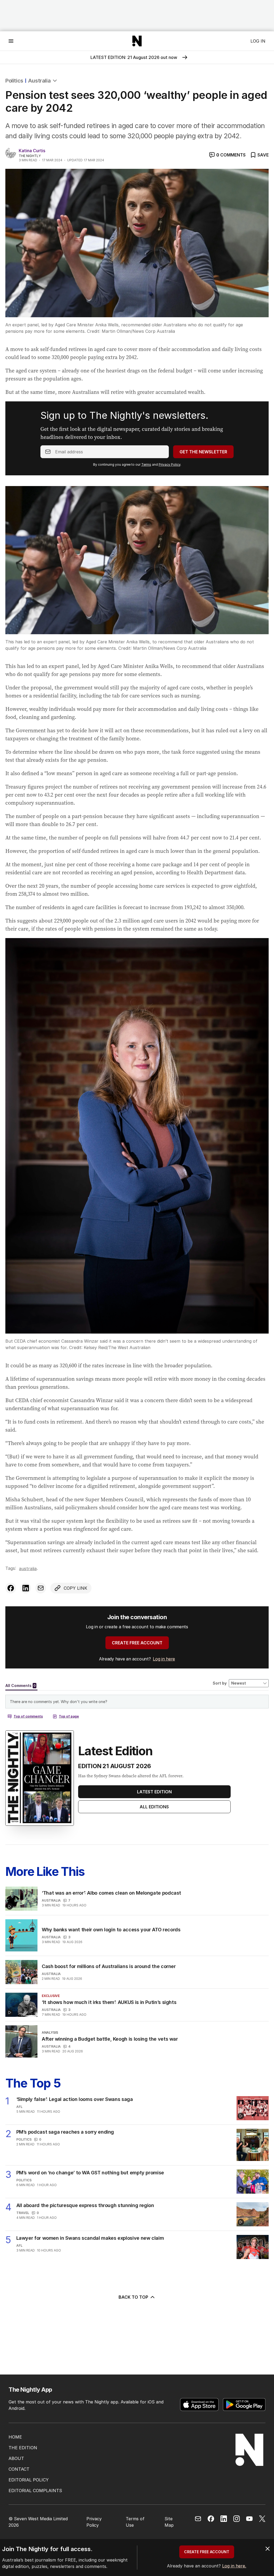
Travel (23, 2213)
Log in (258, 41)
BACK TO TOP (133, 2297)
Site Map (169, 2522)
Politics (14, 81)
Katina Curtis (32, 151)
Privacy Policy (170, 464)
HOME (15, 2437)
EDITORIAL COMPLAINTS (35, 2491)
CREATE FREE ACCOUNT (137, 1643)
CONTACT (19, 2469)
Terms (146, 464)
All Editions (154, 1807)
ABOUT (16, 2458)
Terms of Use (135, 2522)
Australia (39, 81)
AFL (19, 2107)
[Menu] (11, 41)
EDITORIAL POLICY (29, 2480)
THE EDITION (23, 2448)
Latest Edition (154, 1792)
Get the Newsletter (203, 452)
